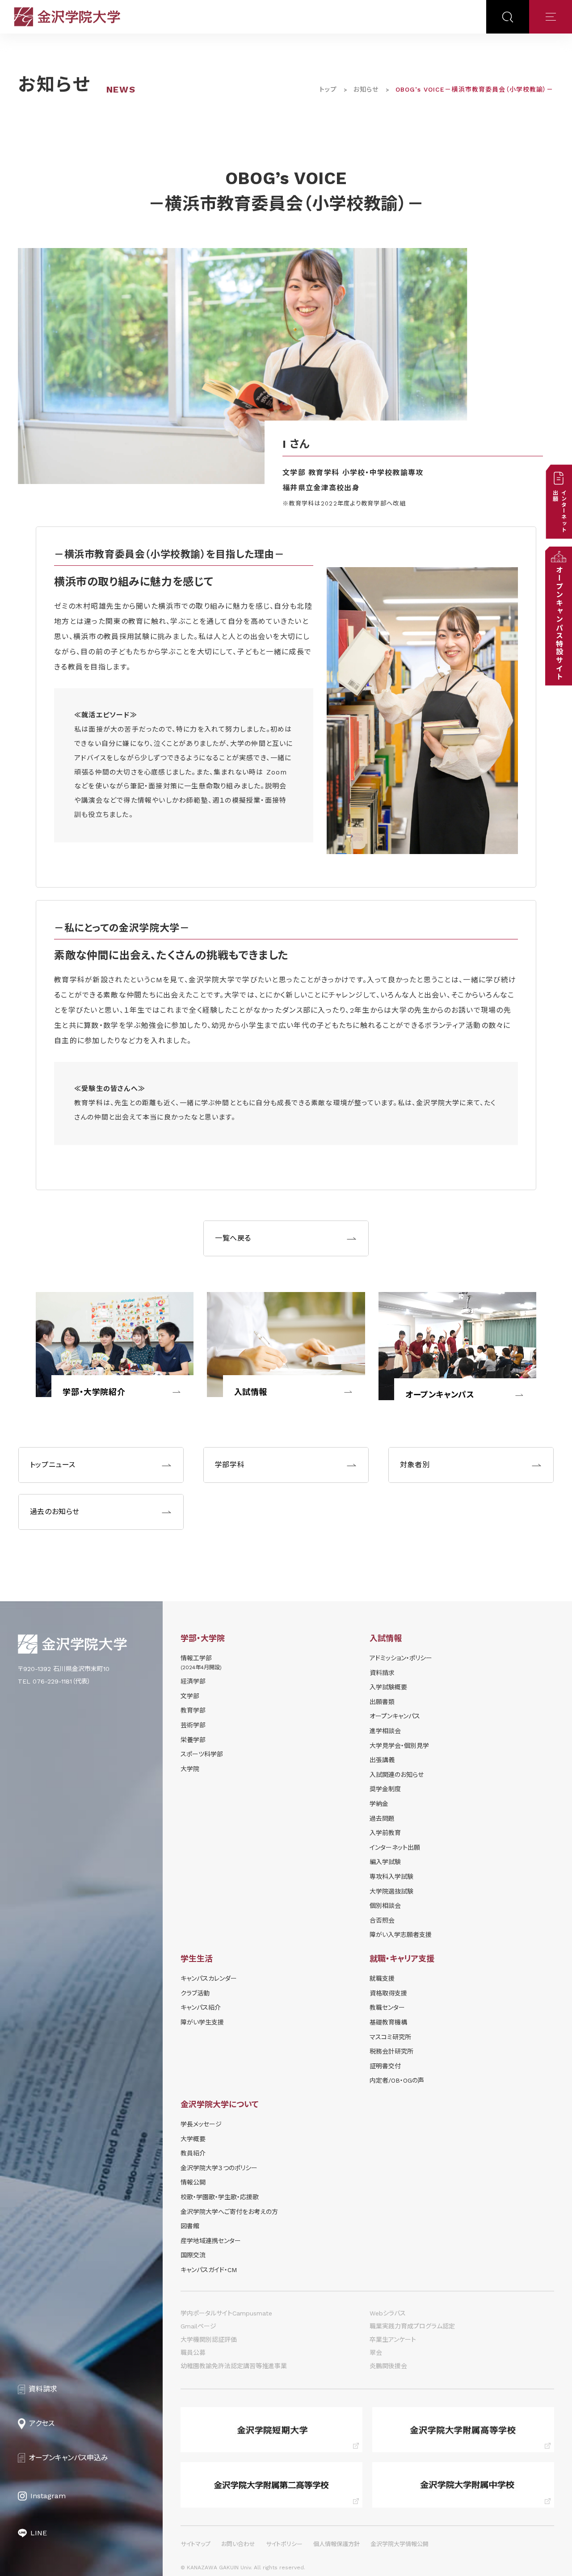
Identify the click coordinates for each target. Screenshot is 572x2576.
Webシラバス (388, 2313)
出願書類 (382, 1702)
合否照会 (382, 1920)
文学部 (190, 1696)
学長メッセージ (201, 2124)
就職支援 (382, 1978)
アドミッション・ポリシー (401, 1658)
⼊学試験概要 (388, 1687)
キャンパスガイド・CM (209, 2270)
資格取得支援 (388, 1993)
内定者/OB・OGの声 (397, 2080)
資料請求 (382, 1673)
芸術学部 (193, 1725)
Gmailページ (198, 2326)
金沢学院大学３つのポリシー (219, 2168)
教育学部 (193, 1710)
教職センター (387, 2008)
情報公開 (193, 2182)
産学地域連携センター (211, 2241)
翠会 (376, 2353)
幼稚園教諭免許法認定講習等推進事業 (234, 2366)
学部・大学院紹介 (94, 1392)
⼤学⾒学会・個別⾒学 (399, 1746)
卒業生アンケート (393, 2340)
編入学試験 (385, 1862)
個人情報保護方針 (336, 2544)
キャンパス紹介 (201, 2008)
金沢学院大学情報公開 (400, 2544)
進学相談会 (385, 1731)
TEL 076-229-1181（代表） (54, 1681)
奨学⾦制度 (385, 1789)
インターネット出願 (395, 1848)
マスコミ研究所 (390, 2037)
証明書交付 (385, 2066)
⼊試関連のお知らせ (397, 1775)
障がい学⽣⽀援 (202, 2022)
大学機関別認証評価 (209, 2340)
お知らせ (366, 89)
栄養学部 (193, 1740)
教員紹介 (193, 2153)
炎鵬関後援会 (388, 2366)
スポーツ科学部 (202, 1754)
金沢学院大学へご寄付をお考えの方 (229, 2212)
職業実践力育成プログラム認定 (412, 2326)
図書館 (190, 2226)
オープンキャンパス (440, 1395)
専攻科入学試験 (391, 1877)
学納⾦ (379, 1804)
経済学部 (193, 1681)
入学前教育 (385, 1833)
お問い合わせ (238, 2544)
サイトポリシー (284, 2544)
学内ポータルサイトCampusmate (226, 2313)
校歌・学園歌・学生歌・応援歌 (220, 2197)
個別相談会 (385, 1906)
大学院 (190, 1769)
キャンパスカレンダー (209, 1978)
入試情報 (251, 1392)
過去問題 (382, 1818)
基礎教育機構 (388, 2022)
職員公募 (193, 2353)
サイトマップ (196, 2544)
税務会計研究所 (391, 2051)
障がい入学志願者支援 (401, 1935)
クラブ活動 (195, 1993)
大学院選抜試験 (391, 1891)
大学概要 (193, 2139)
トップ (328, 89)
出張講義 (382, 1760)
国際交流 (193, 2255)
